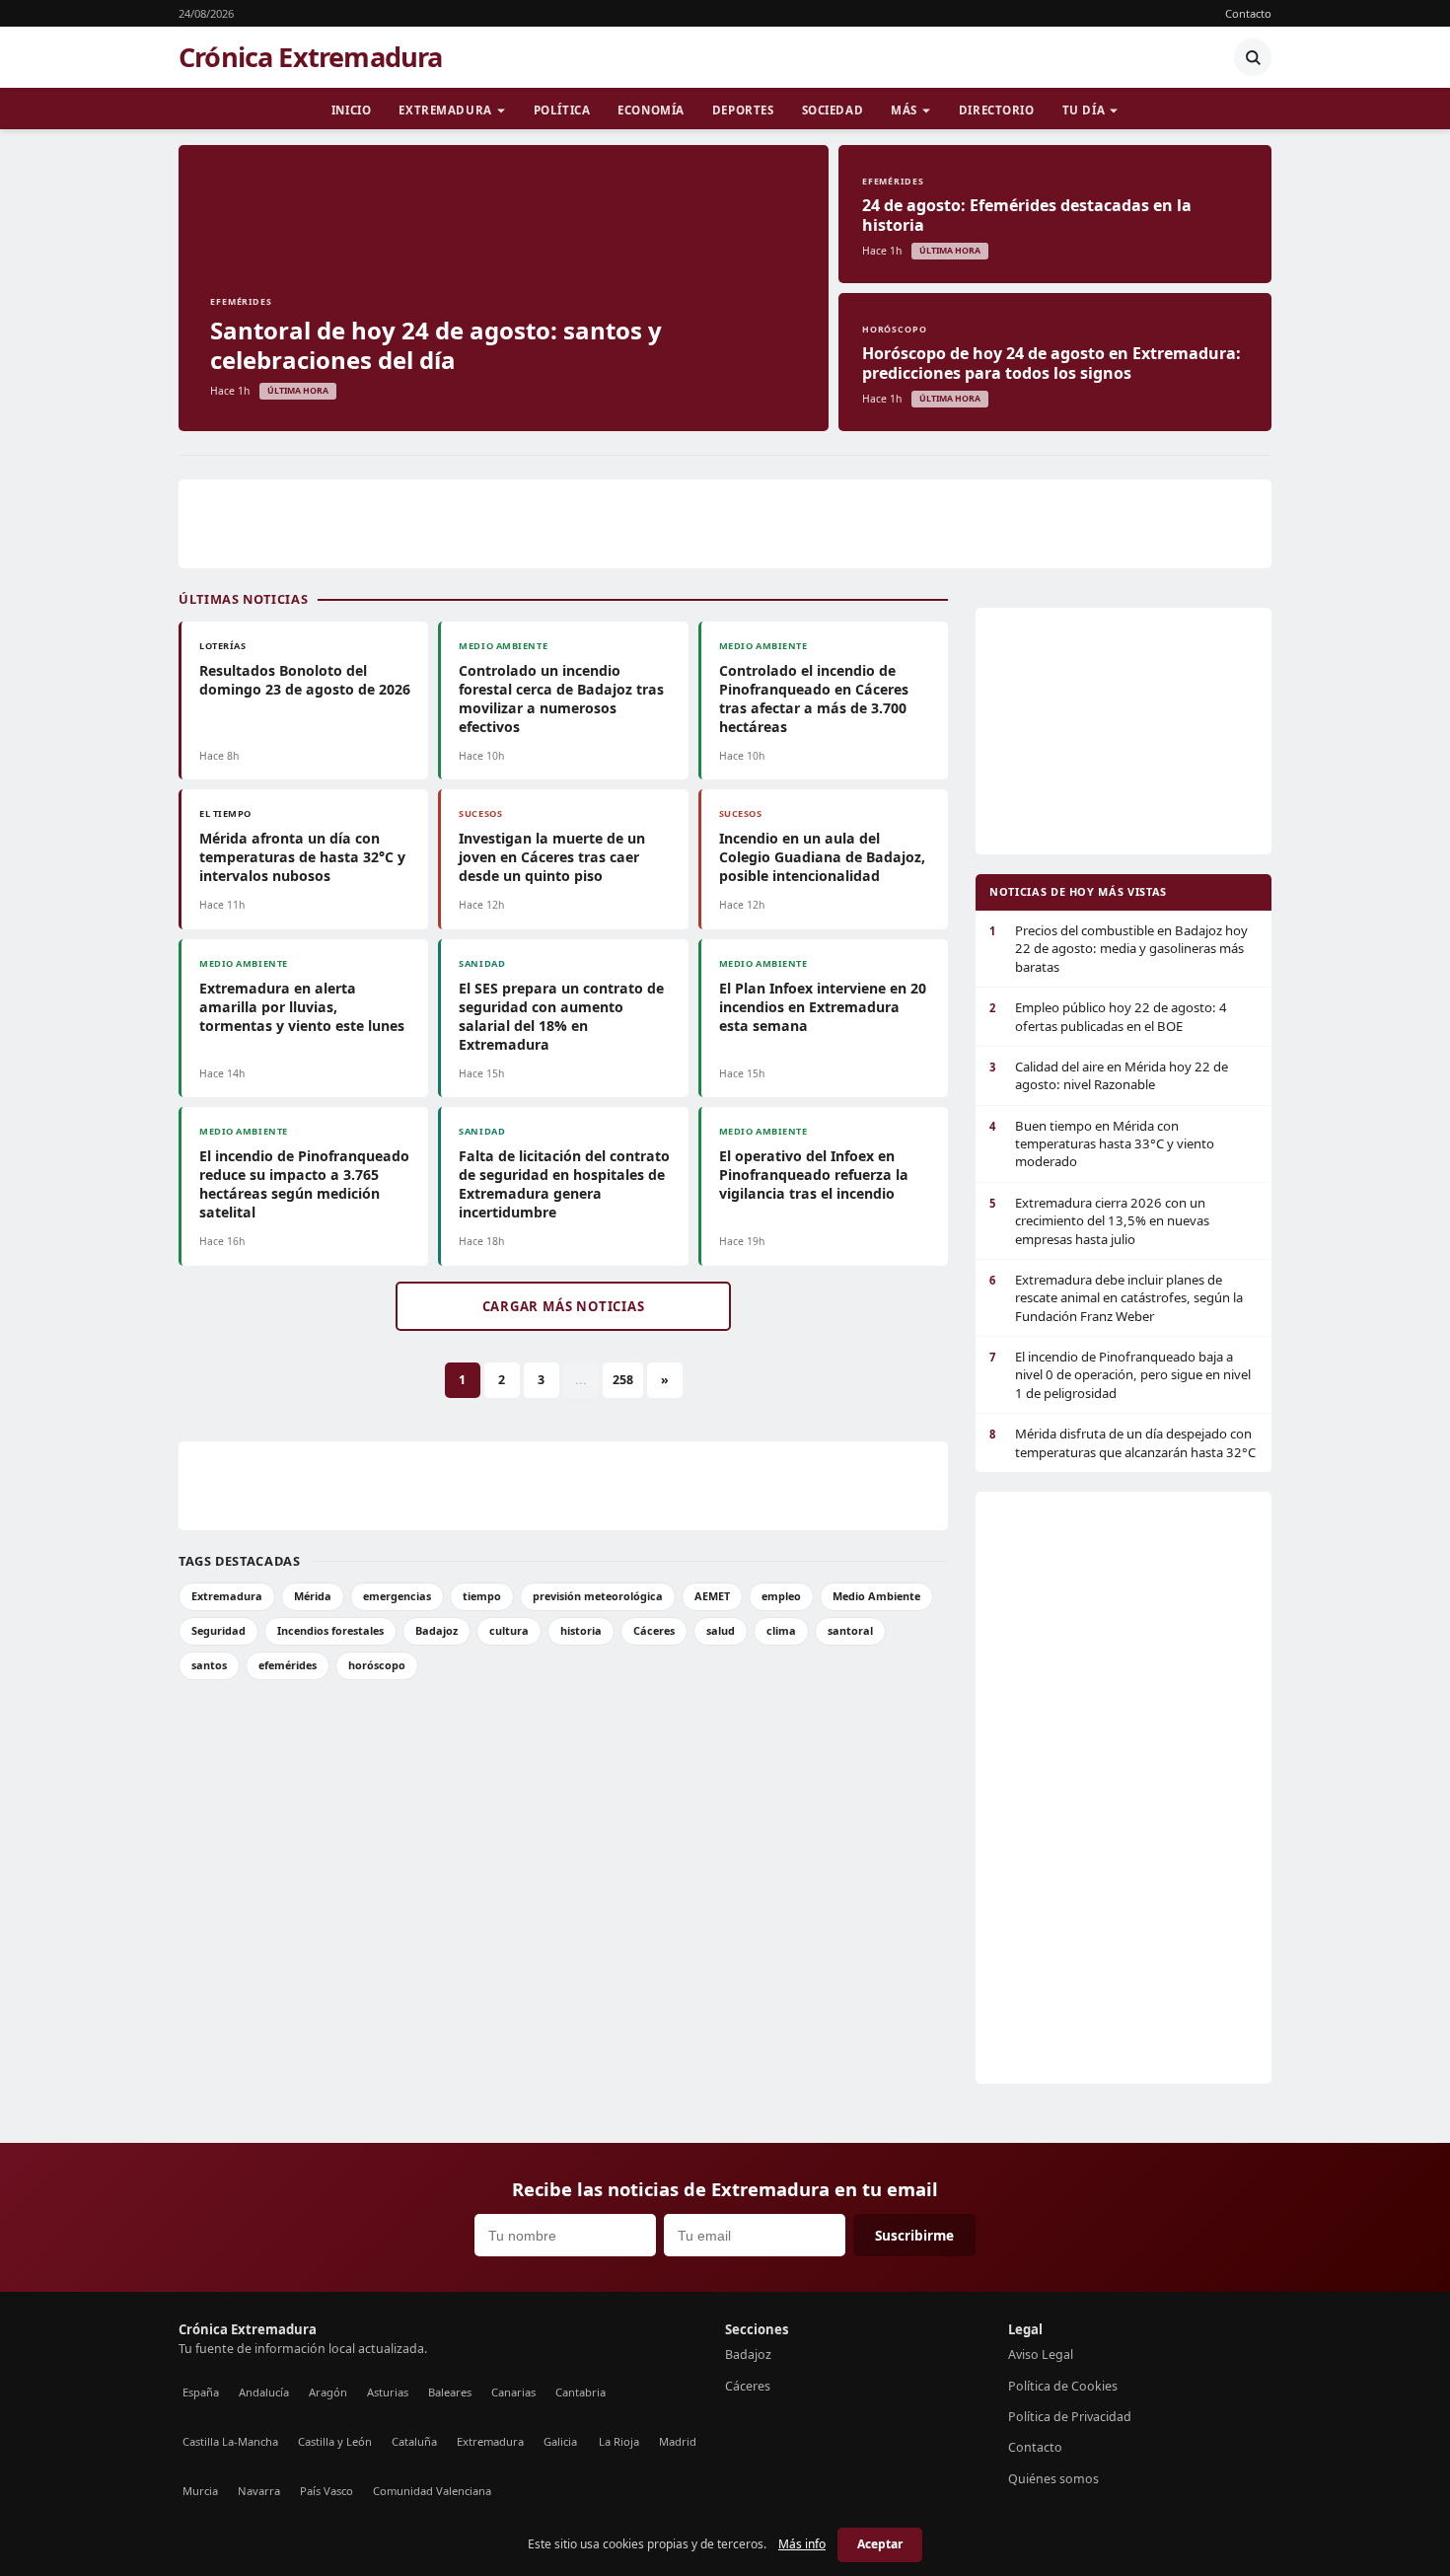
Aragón (328, 2392)
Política (562, 110)
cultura (509, 1630)
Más (904, 110)
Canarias (513, 2392)
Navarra (259, 2491)
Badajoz (436, 1630)
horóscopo (377, 1665)
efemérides (288, 1665)
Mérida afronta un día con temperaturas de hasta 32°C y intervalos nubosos (302, 857)
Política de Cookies (1063, 2386)
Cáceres (654, 1630)
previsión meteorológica (598, 1596)
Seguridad (218, 1630)
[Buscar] (1253, 57)
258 (623, 1380)
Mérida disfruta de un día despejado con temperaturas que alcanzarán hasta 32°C (1123, 1442)
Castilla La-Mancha (230, 2441)
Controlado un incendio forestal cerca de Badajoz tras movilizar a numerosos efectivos (561, 699)
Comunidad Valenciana (432, 2491)
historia (581, 1630)
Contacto (1248, 13)
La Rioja (619, 2441)
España (201, 2392)
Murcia (200, 2491)
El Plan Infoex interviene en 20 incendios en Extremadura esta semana (823, 1007)
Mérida (313, 1596)
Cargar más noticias (564, 1306)
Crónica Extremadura (311, 57)
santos (209, 1665)
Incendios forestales (330, 1630)
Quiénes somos (1053, 2479)
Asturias (388, 2392)
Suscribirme (914, 2235)
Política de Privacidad (1070, 2417)
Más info (802, 2544)
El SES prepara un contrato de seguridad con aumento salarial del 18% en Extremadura (561, 1016)
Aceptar (880, 2544)
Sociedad (833, 110)
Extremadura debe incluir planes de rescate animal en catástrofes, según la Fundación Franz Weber (1116, 1298)
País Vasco (326, 2491)
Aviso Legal (1041, 2355)
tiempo (482, 1596)
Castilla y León (335, 2441)
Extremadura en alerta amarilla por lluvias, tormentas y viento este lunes (302, 1007)
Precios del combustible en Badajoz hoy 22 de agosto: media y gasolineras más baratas (1119, 949)
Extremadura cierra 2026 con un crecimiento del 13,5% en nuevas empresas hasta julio (1099, 1221)
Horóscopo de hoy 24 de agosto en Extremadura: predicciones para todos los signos (1051, 363)
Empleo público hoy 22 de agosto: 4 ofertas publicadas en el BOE (1108, 1016)
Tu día (1084, 110)
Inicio (351, 110)
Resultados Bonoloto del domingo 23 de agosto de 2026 (305, 680)
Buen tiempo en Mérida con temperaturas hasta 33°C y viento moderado (1102, 1144)
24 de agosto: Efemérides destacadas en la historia (1027, 215)
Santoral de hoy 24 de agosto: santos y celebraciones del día (436, 345)
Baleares (450, 2392)
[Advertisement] (725, 524)
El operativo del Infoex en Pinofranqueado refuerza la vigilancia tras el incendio (814, 1175)
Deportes (743, 110)
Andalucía (264, 2392)
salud (721, 1630)
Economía (651, 110)
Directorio (997, 110)
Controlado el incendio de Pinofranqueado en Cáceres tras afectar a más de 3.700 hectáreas (814, 699)
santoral (850, 1630)
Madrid (678, 2441)
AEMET (712, 1596)
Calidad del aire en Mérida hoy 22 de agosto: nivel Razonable (1109, 1075)
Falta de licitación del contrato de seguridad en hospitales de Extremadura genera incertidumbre (564, 1184)
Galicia (560, 2441)
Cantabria (580, 2392)
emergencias (397, 1596)
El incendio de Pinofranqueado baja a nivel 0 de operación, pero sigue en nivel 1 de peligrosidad (1120, 1375)
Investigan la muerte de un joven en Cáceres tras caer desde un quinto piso (552, 857)
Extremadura (445, 110)
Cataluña (414, 2441)
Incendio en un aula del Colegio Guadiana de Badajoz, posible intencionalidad (822, 857)
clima (781, 1630)
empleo (781, 1596)
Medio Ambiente (876, 1596)
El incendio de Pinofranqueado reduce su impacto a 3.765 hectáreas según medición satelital (304, 1184)
